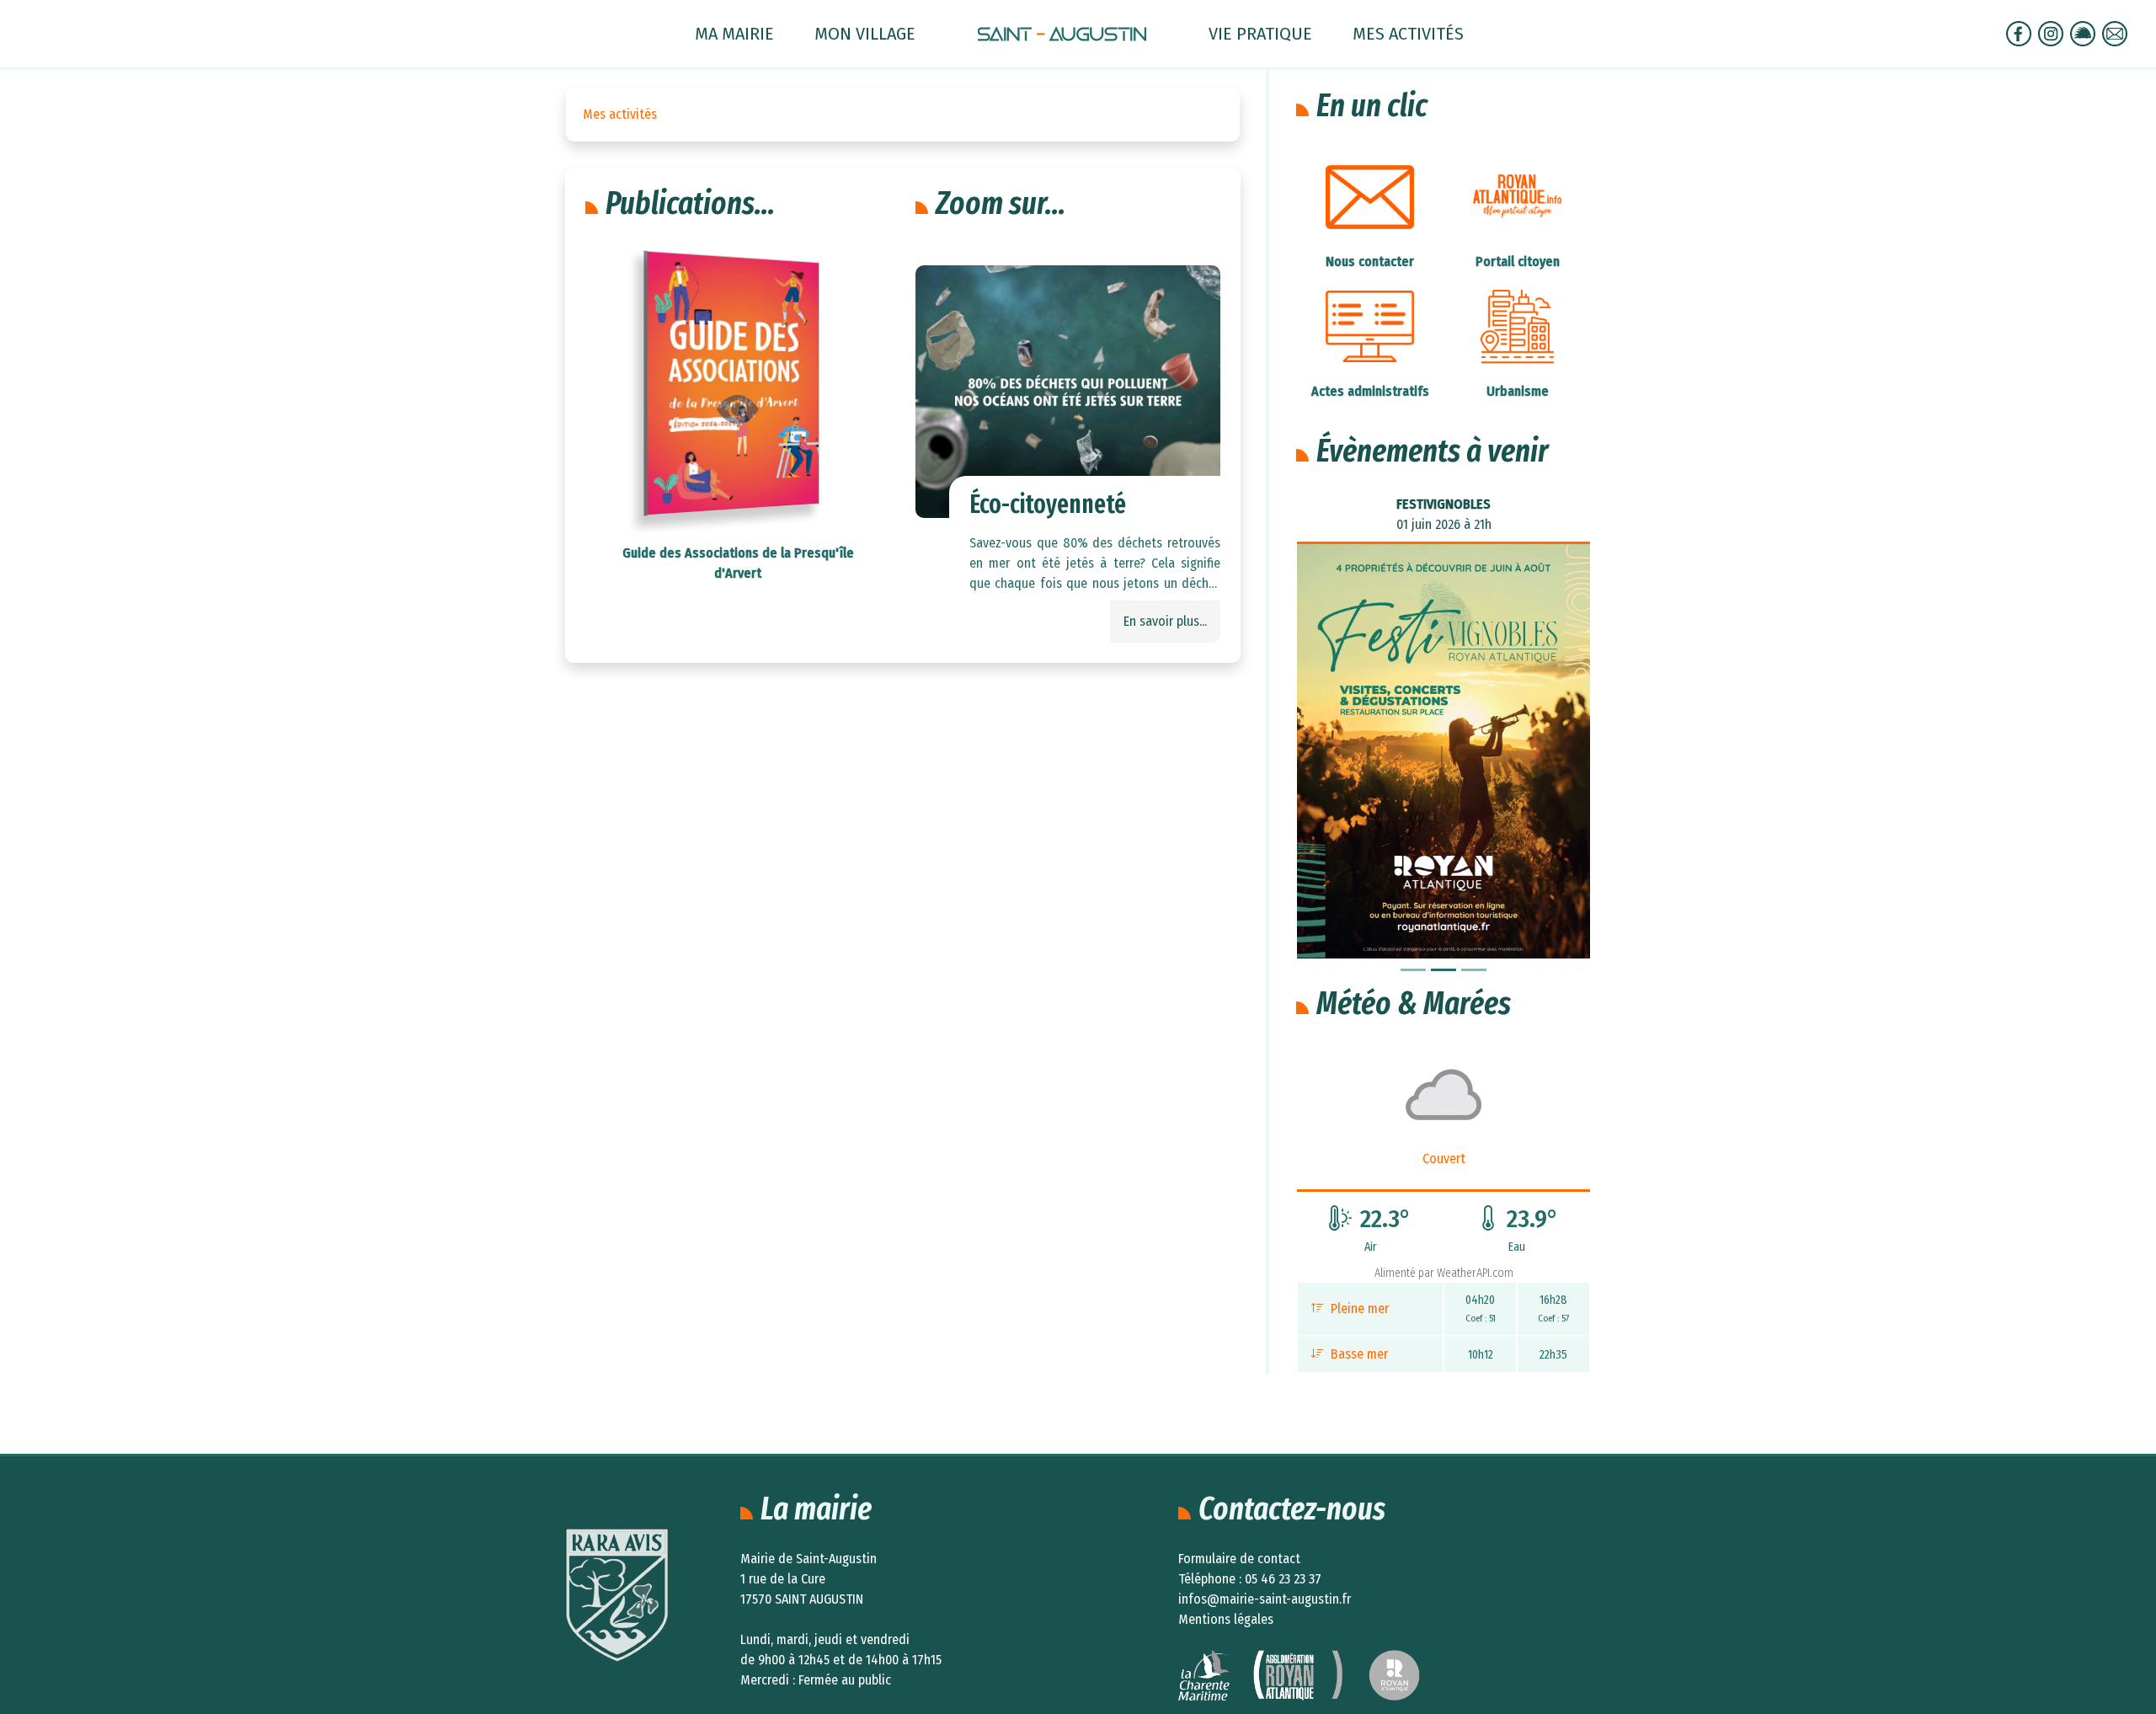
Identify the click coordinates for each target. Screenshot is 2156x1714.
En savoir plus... (1165, 621)
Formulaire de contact (1239, 1559)
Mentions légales (1226, 1619)
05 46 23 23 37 (1283, 1579)
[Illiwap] (2084, 32)
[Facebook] (2020, 32)
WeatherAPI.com (1475, 1273)
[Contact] (2116, 32)
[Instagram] (2052, 32)
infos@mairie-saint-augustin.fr (1265, 1599)
